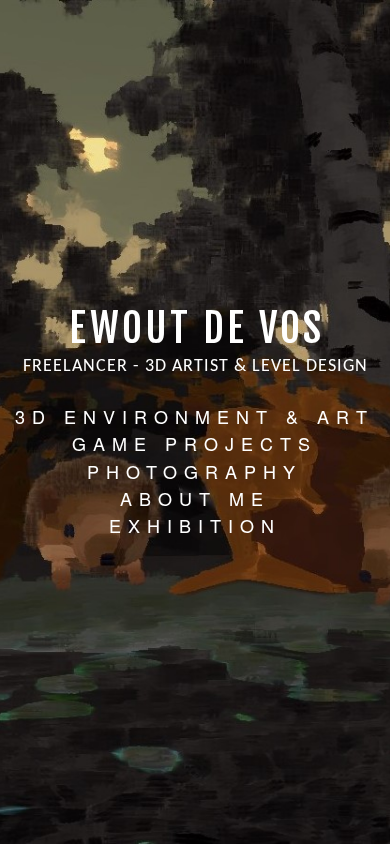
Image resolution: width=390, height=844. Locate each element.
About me (195, 498)
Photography (194, 471)
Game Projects (194, 443)
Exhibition (195, 525)
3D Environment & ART (194, 416)
